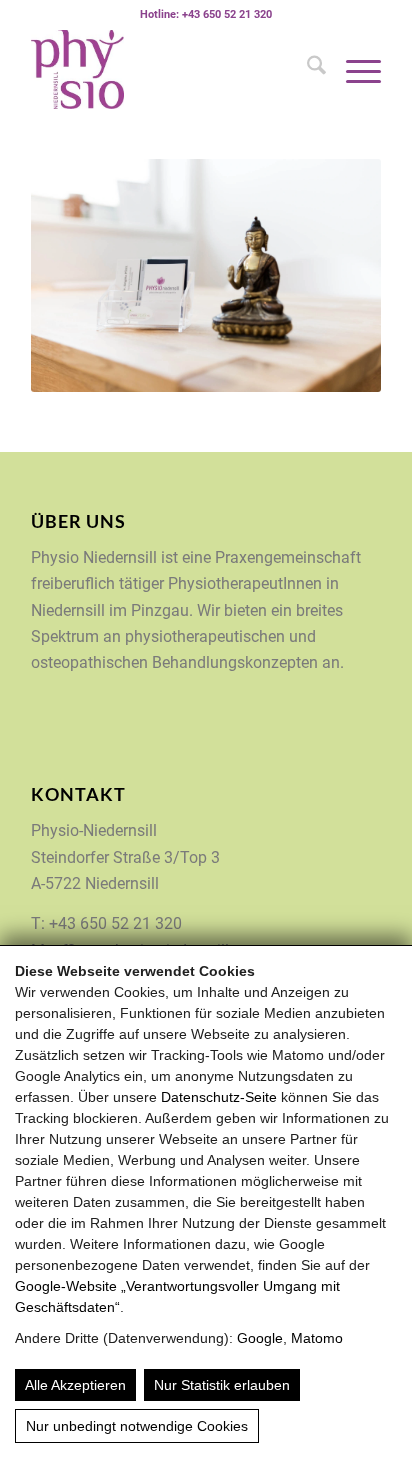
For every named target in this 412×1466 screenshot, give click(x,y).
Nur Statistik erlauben (222, 1385)
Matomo (317, 1338)
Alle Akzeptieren (75, 1385)
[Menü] (353, 69)
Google (260, 1338)
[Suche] (306, 69)
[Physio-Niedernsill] (171, 69)
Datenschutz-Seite (219, 1097)
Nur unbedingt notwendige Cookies (137, 1426)
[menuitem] (306, 69)
